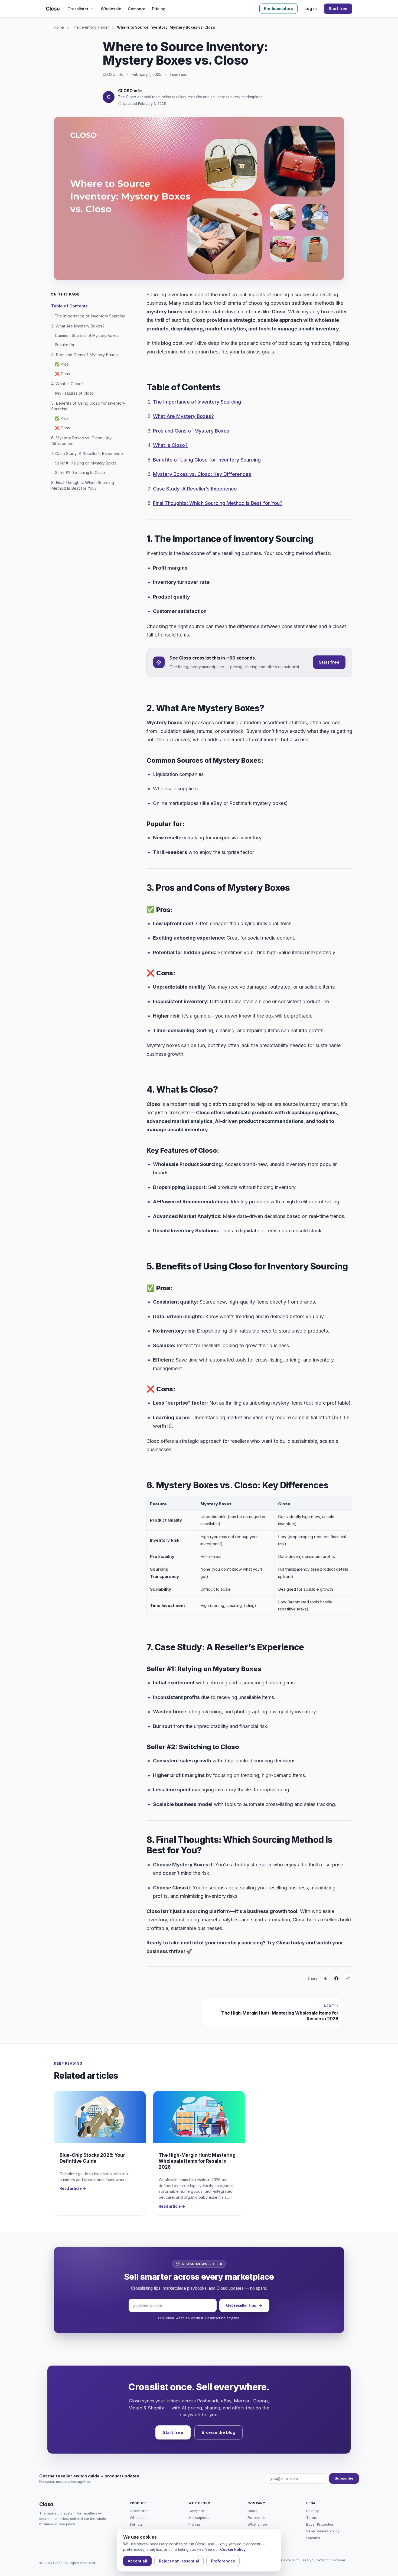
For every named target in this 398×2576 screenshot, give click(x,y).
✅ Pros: (62, 364)
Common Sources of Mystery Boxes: (87, 336)
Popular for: (65, 345)
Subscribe (344, 2478)
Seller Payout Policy (323, 2531)
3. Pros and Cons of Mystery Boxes (84, 355)
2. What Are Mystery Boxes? (78, 326)
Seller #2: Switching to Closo (80, 473)
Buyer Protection (320, 2524)
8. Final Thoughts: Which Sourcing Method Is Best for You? (83, 485)
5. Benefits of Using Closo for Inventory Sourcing (88, 406)
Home (59, 27)
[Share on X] (325, 1978)
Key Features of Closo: (75, 393)
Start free (338, 9)
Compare (137, 9)
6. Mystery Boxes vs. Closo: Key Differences (81, 441)
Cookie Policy (233, 2549)
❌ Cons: (63, 374)
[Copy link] (348, 1978)
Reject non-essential (179, 2561)
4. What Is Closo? (67, 384)
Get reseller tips (241, 2305)
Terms (311, 2517)
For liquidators (278, 9)
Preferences (223, 2561)
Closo (53, 9)
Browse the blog (218, 2432)
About (252, 2511)
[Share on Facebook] (336, 1978)
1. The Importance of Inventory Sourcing (88, 316)
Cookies (313, 2538)
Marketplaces (200, 2517)
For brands (257, 2517)
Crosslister (78, 9)
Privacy (312, 2511)
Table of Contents (69, 306)
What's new (258, 2524)
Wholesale (111, 9)
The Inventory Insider (90, 27)
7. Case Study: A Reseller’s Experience (87, 454)
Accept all (137, 2561)
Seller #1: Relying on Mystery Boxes (86, 463)
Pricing (159, 9)
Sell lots (136, 2524)
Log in (311, 9)
